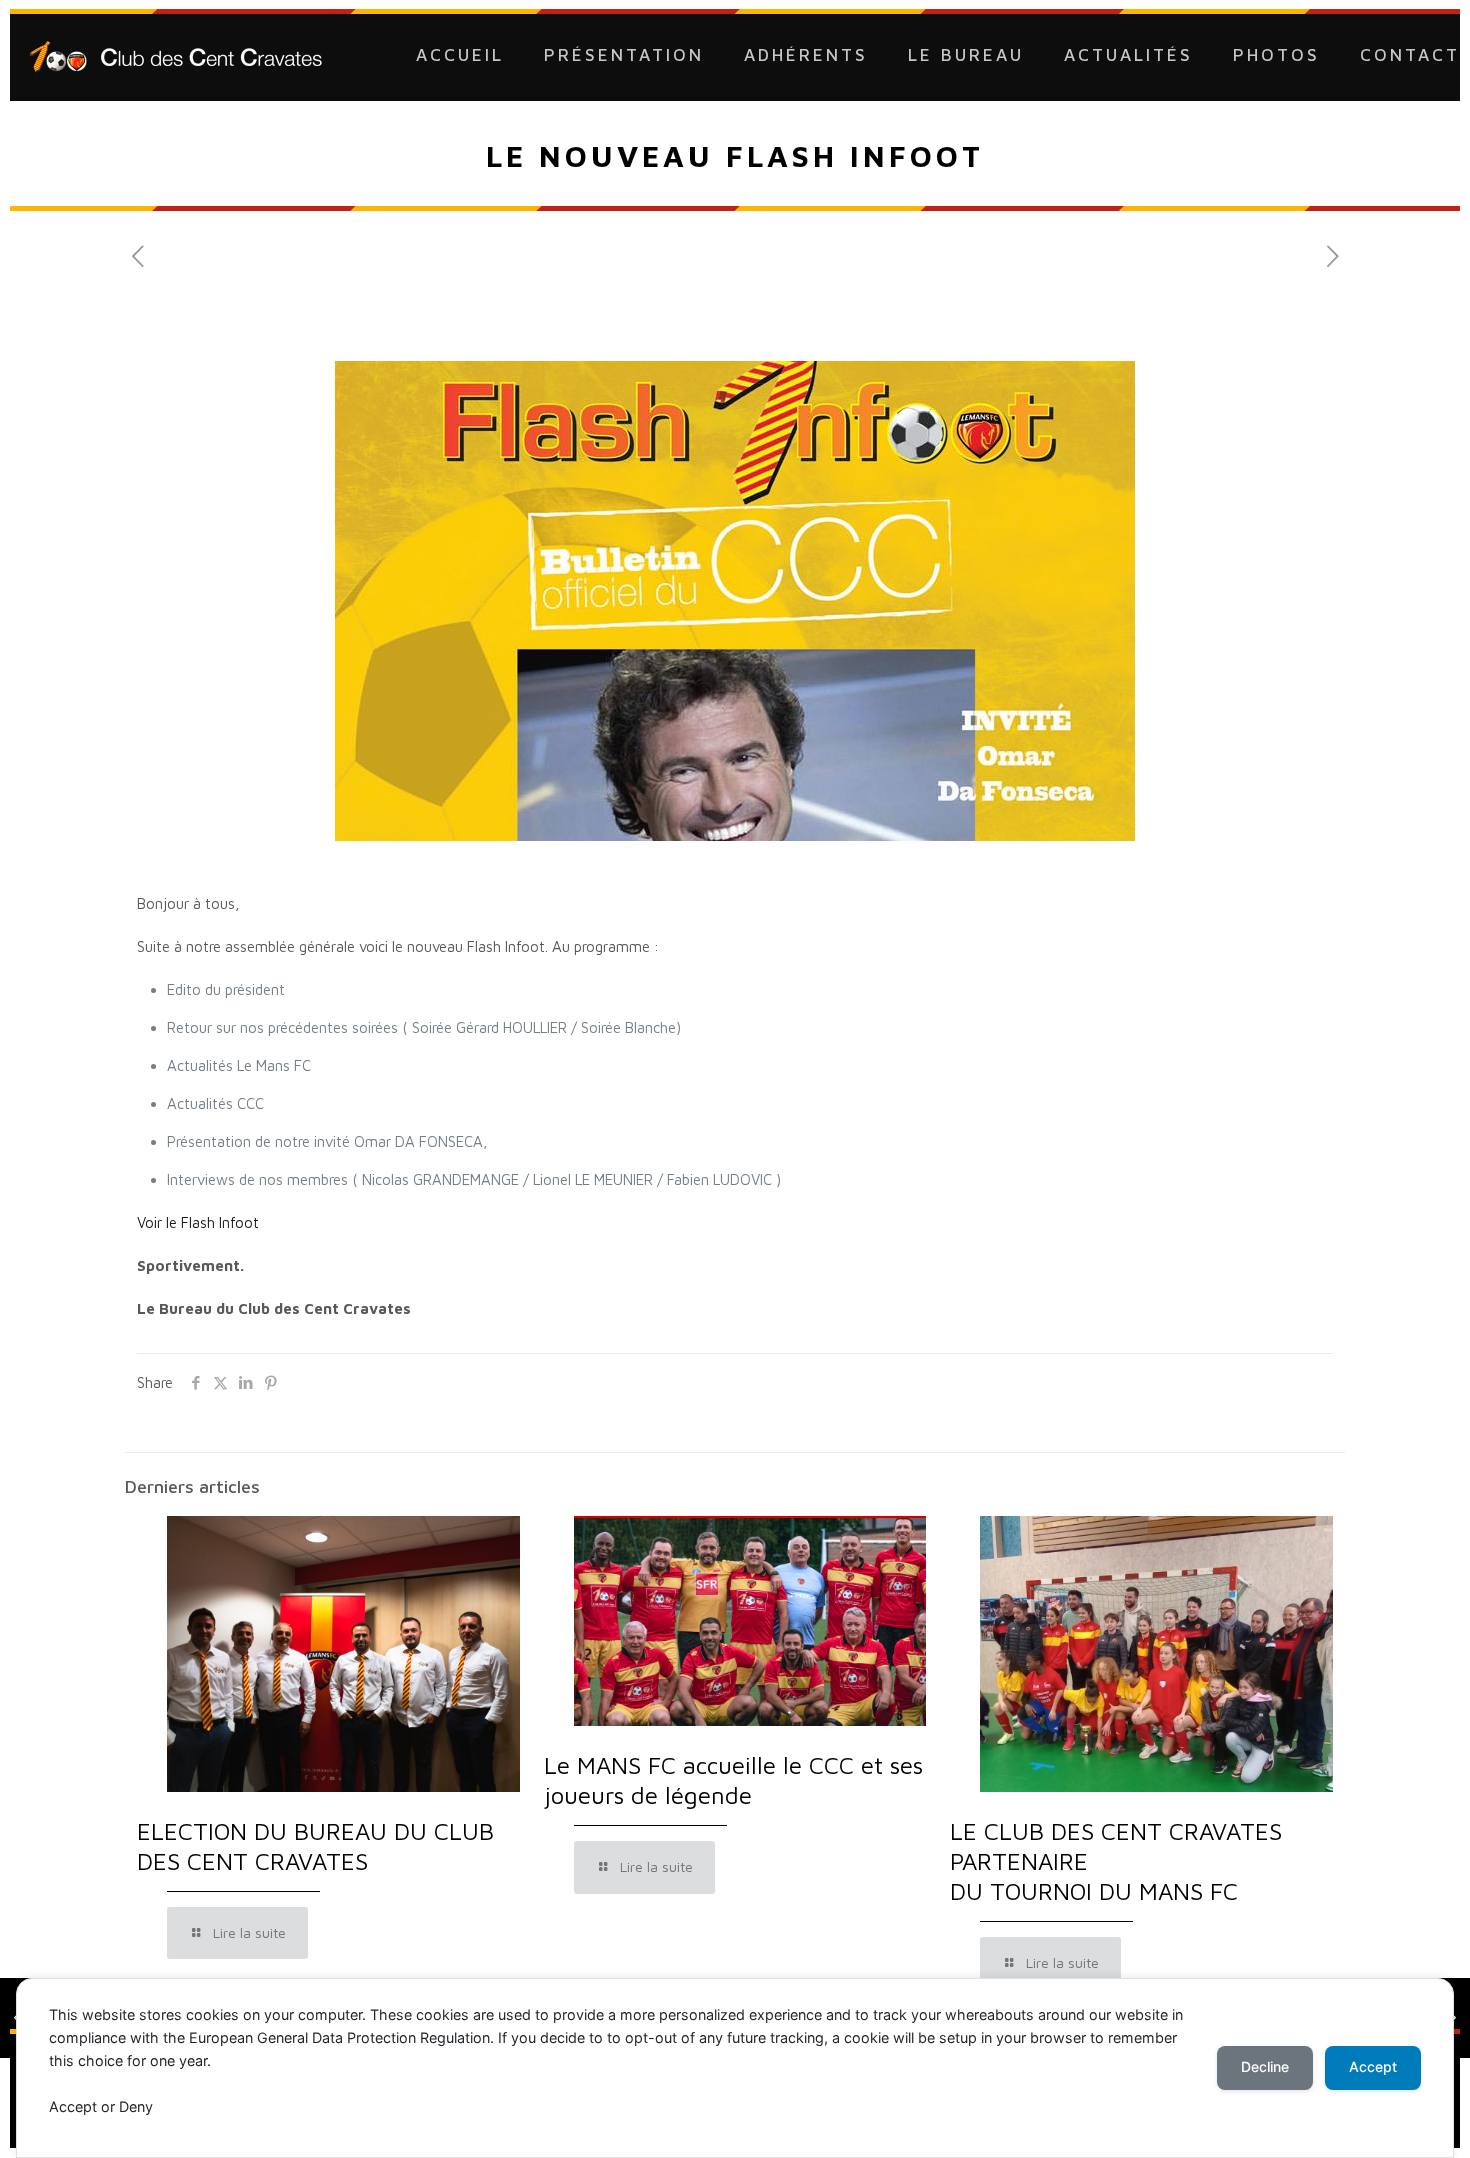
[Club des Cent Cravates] (176, 55)
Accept (1373, 2066)
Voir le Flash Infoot (198, 1222)
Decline (1265, 2066)
